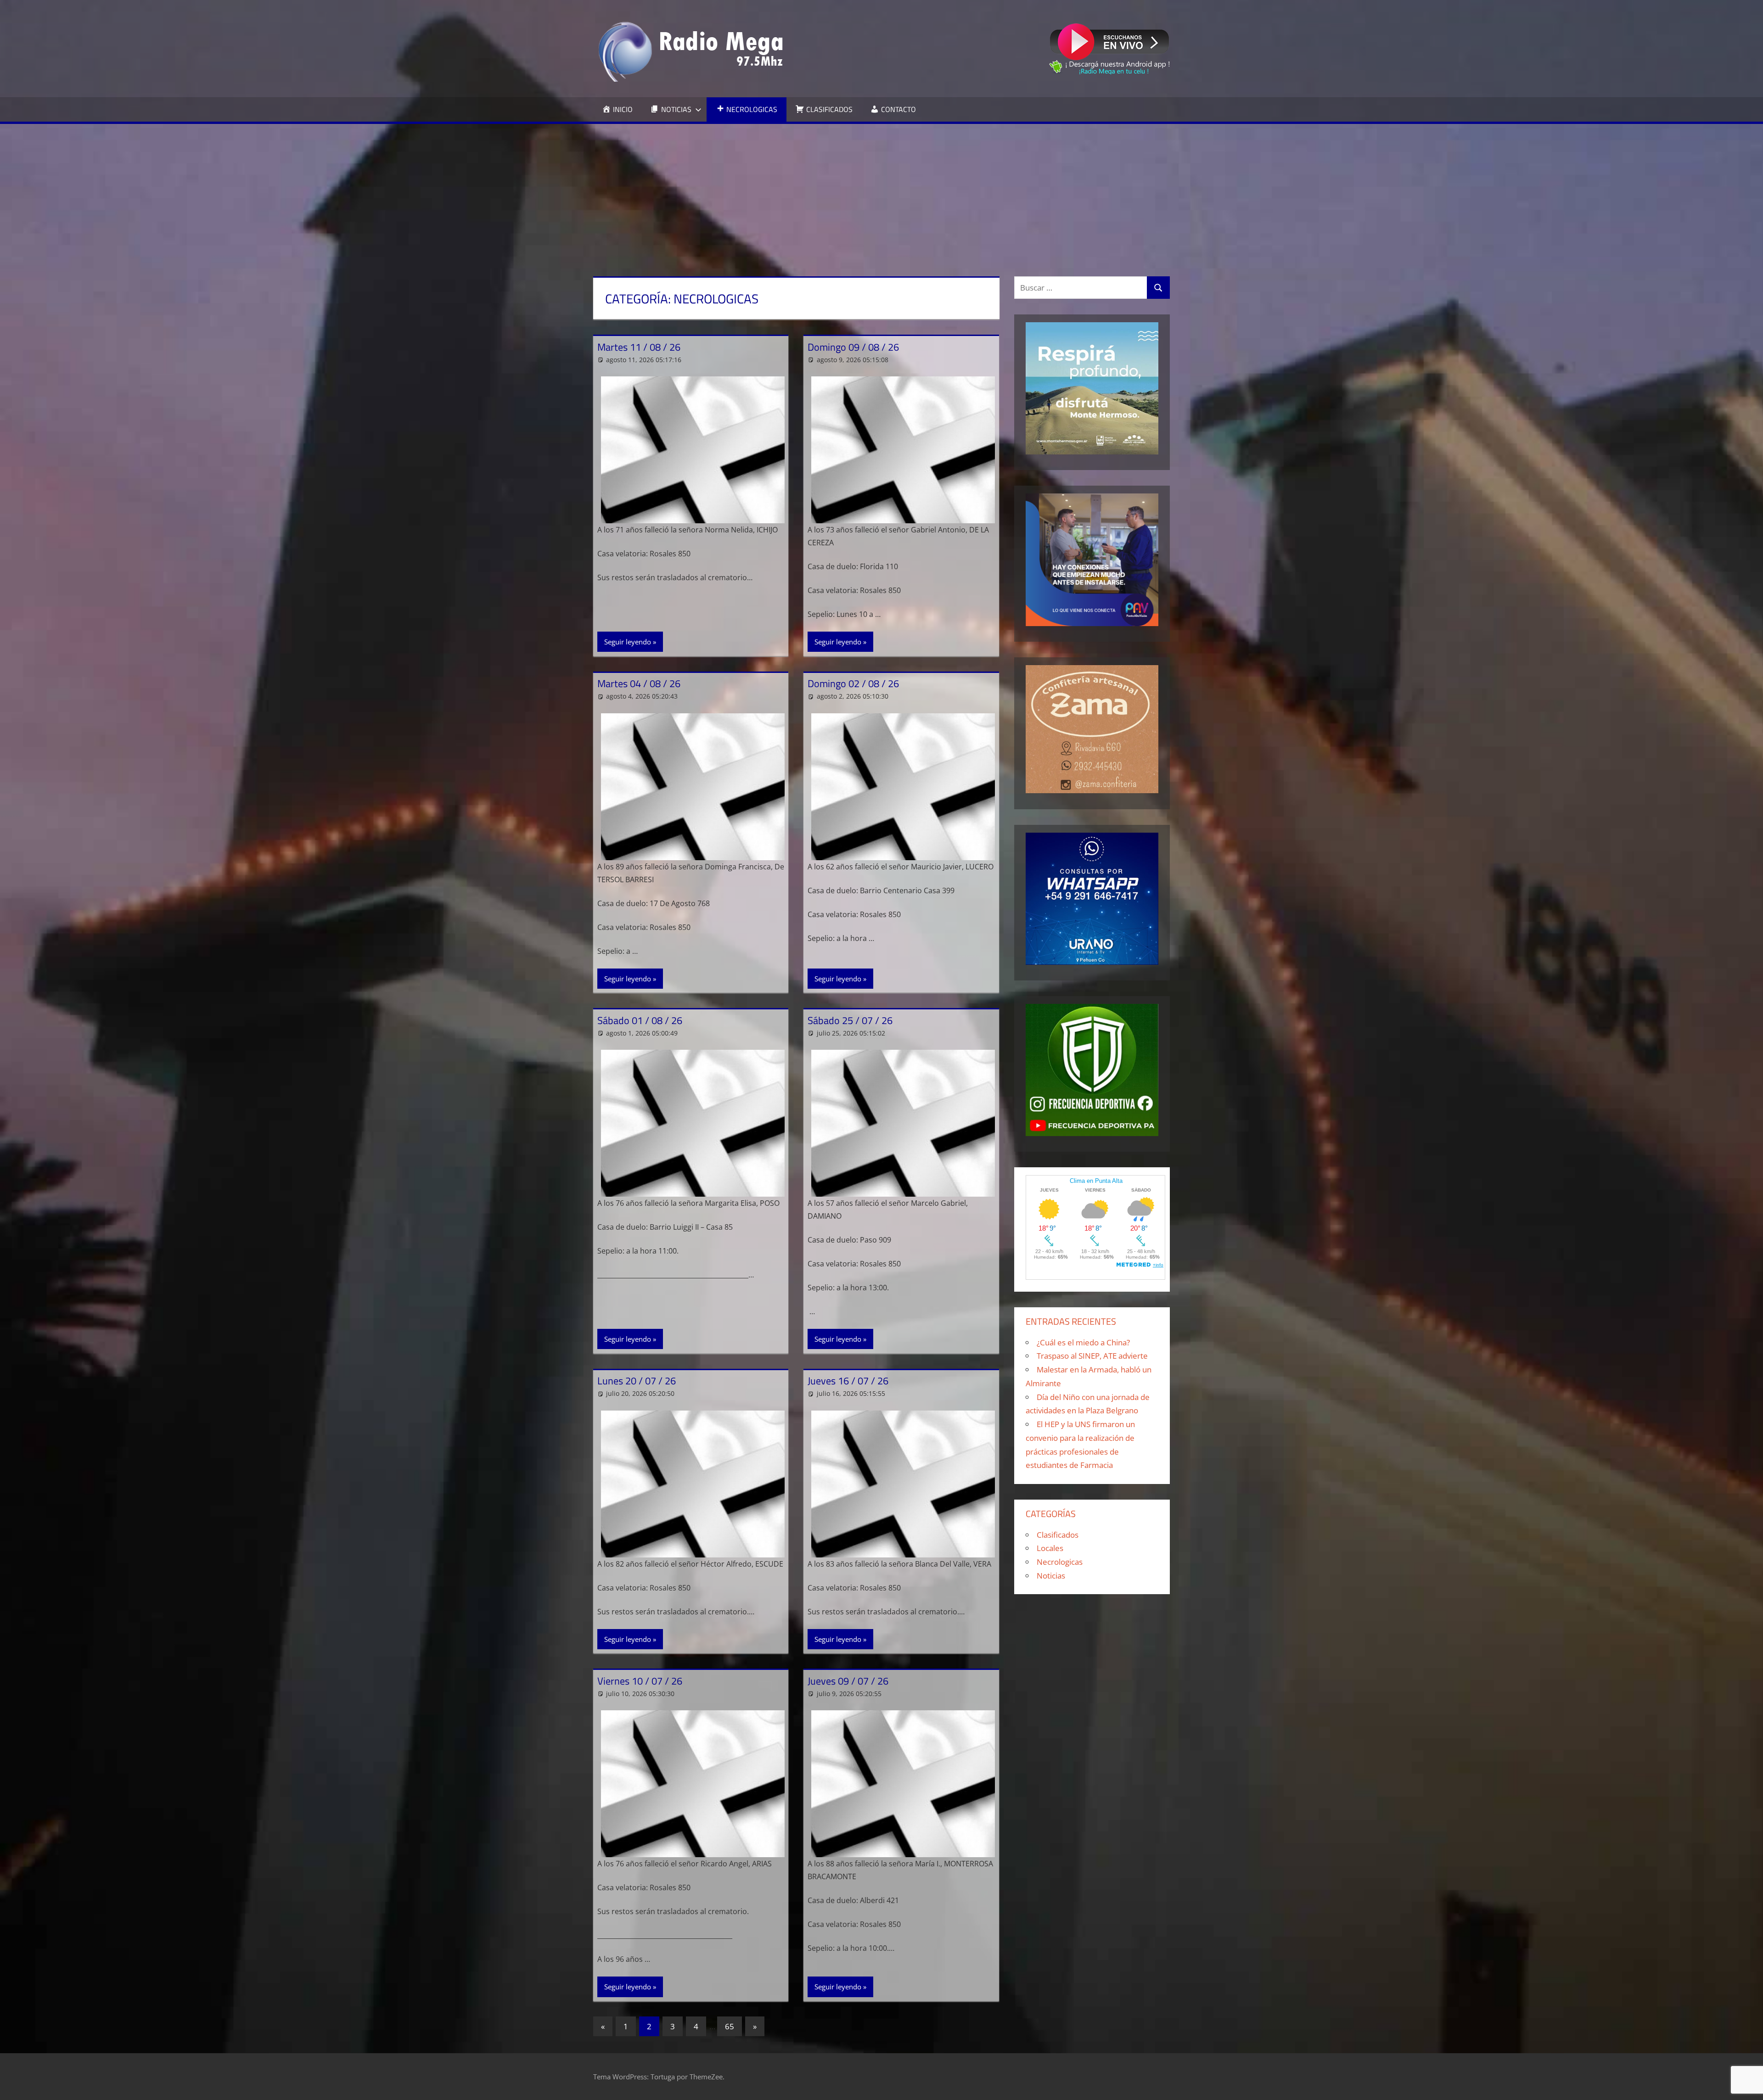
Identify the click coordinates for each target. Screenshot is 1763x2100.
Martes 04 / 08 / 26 (639, 683)
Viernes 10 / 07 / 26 (640, 1681)
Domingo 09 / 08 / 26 (853, 347)
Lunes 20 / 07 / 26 (637, 1381)
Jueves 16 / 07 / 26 (848, 1381)
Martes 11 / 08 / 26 (639, 347)
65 (730, 2026)
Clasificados (1058, 1535)
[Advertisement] (881, 193)
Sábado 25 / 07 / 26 (850, 1020)
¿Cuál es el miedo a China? (1083, 1342)
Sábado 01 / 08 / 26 (640, 1020)
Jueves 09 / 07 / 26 (848, 1681)
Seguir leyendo (628, 642)
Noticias (1051, 1576)
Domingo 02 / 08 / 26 (853, 683)
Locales (1050, 1548)
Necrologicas (1060, 1562)
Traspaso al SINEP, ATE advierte (1092, 1356)
